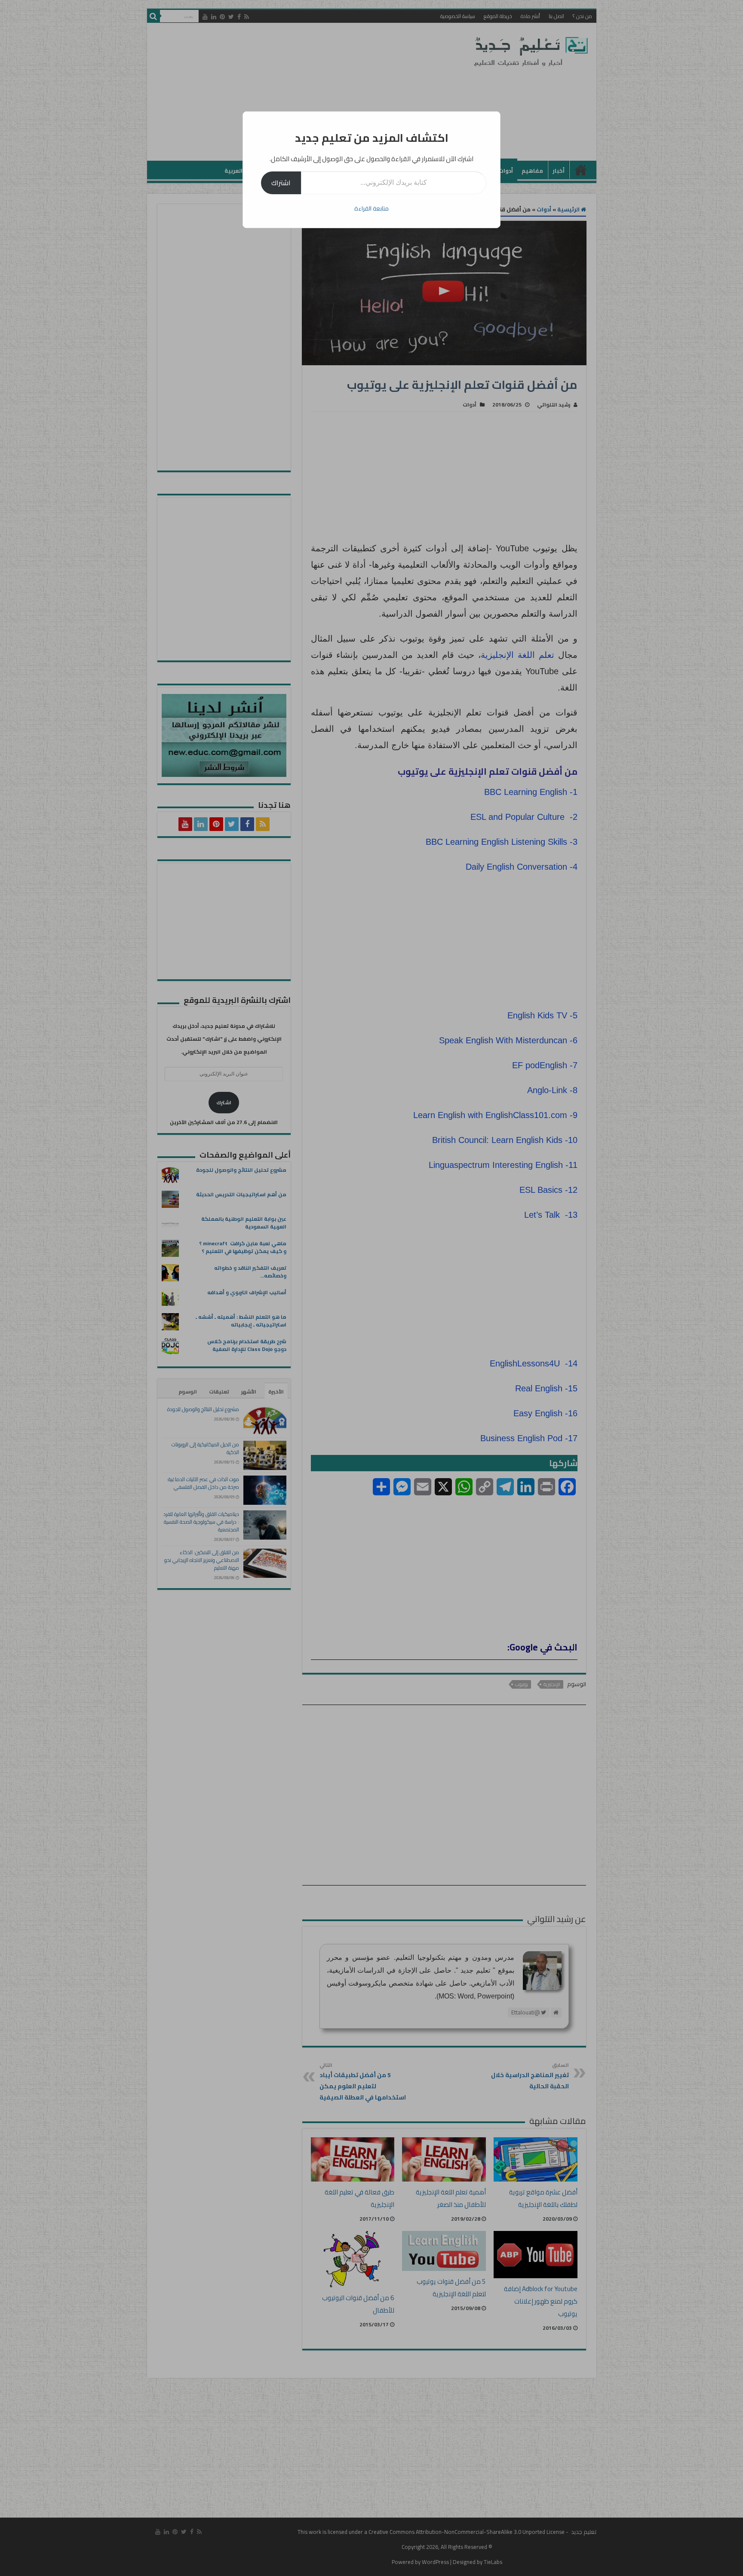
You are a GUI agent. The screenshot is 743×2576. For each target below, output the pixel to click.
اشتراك (281, 183)
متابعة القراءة (371, 208)
